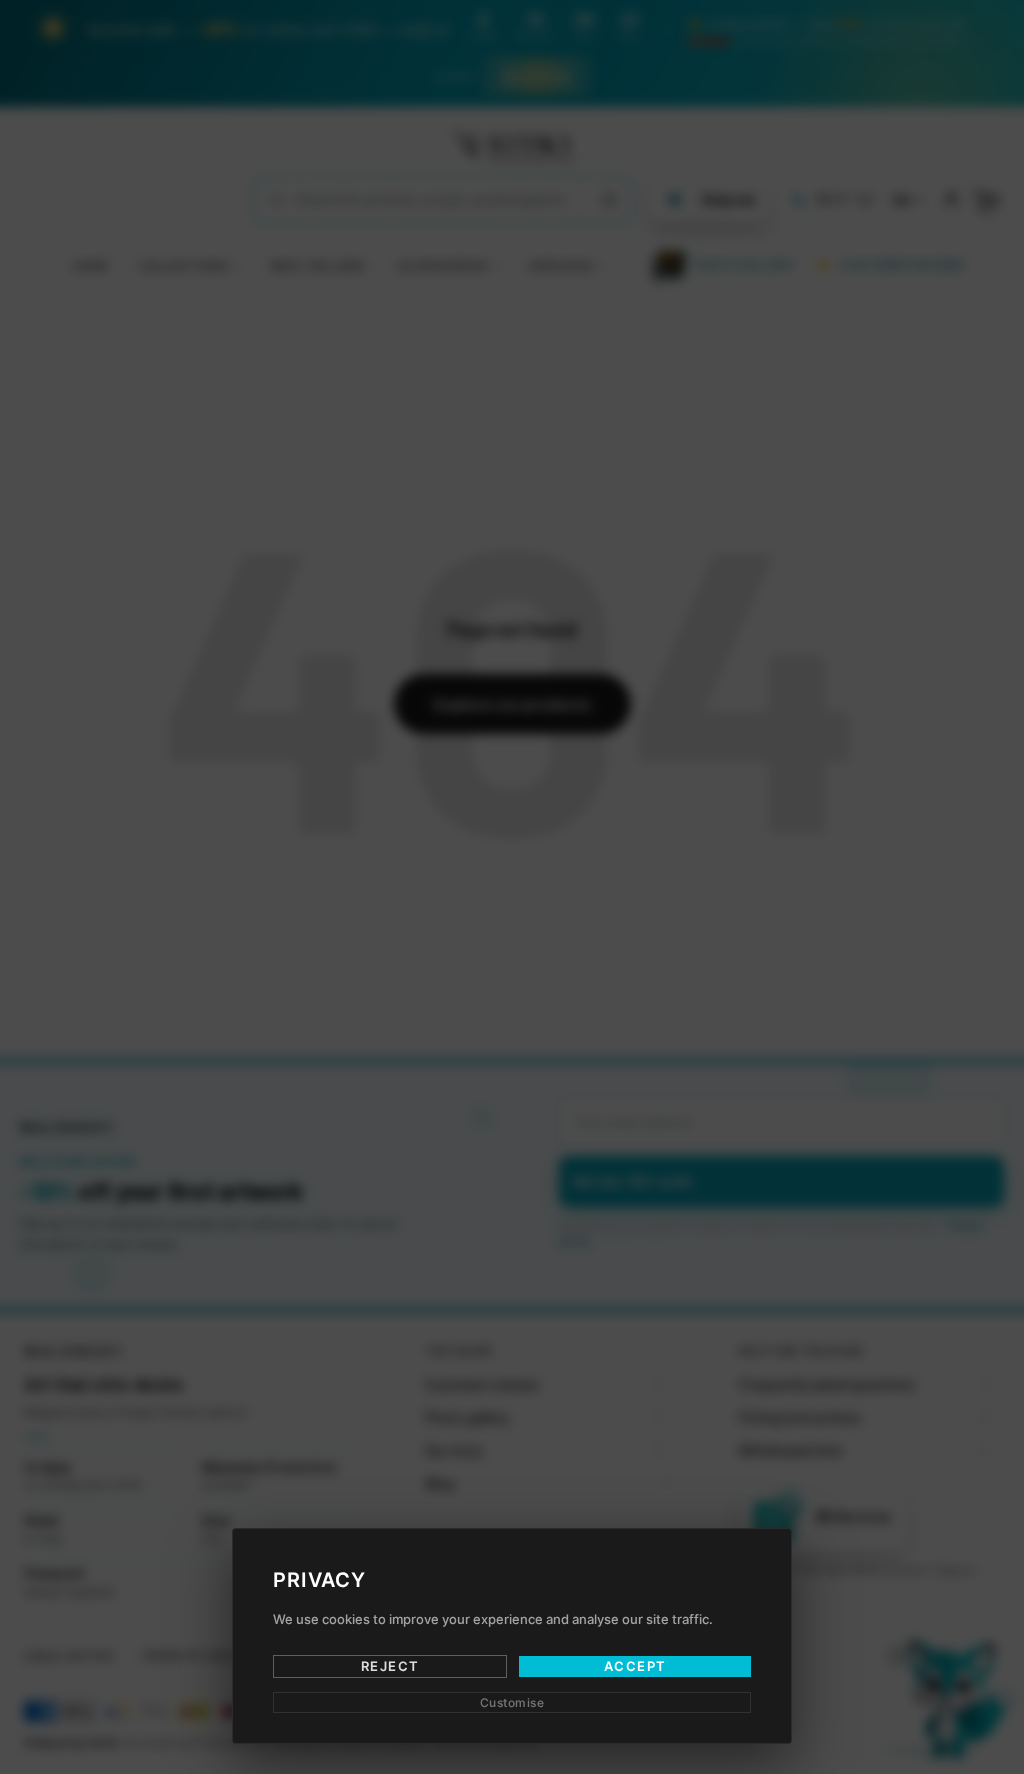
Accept (635, 1666)
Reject (390, 1666)
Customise (512, 1702)
